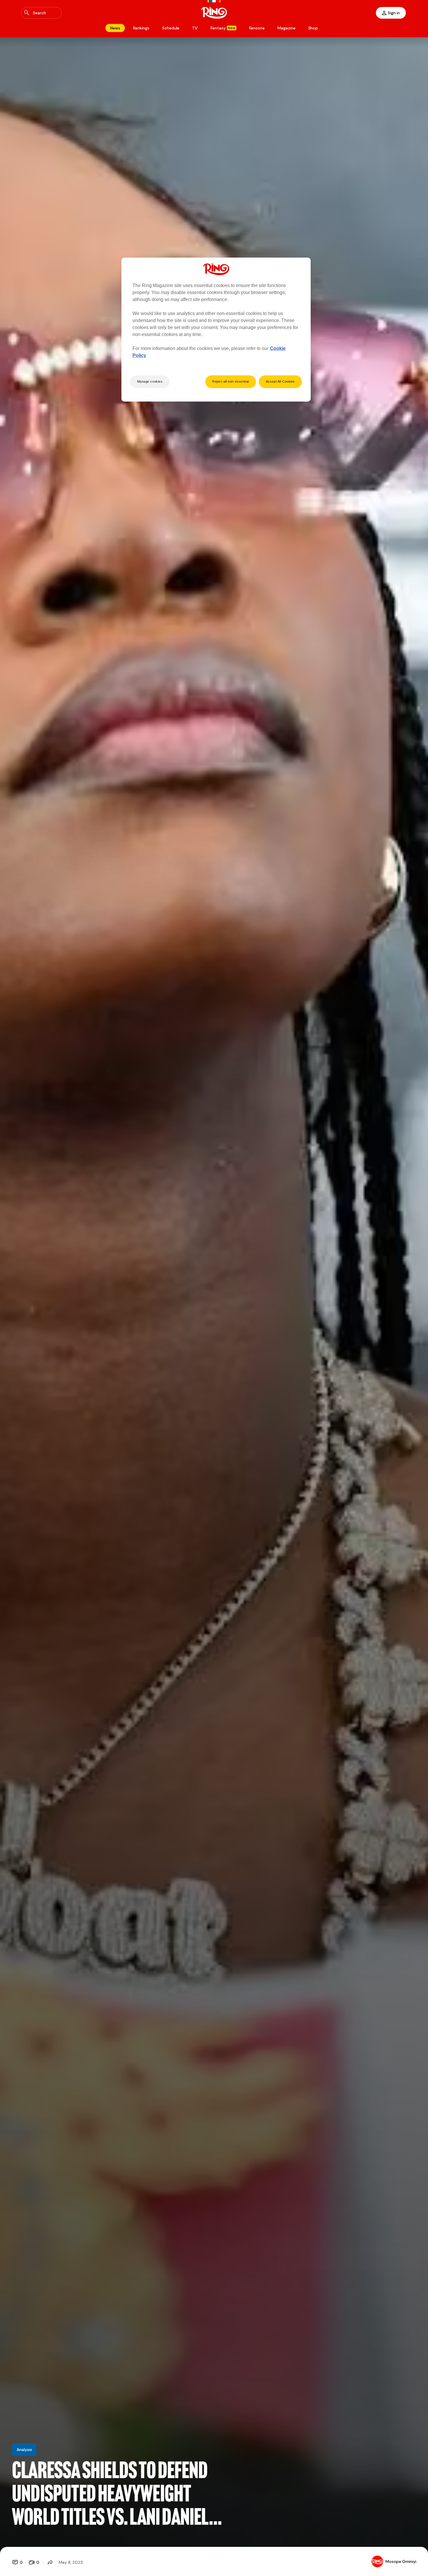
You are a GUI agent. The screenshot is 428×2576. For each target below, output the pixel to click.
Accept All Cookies (280, 381)
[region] (216, 330)
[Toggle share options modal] (50, 2562)
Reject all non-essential (231, 381)
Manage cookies (150, 381)
